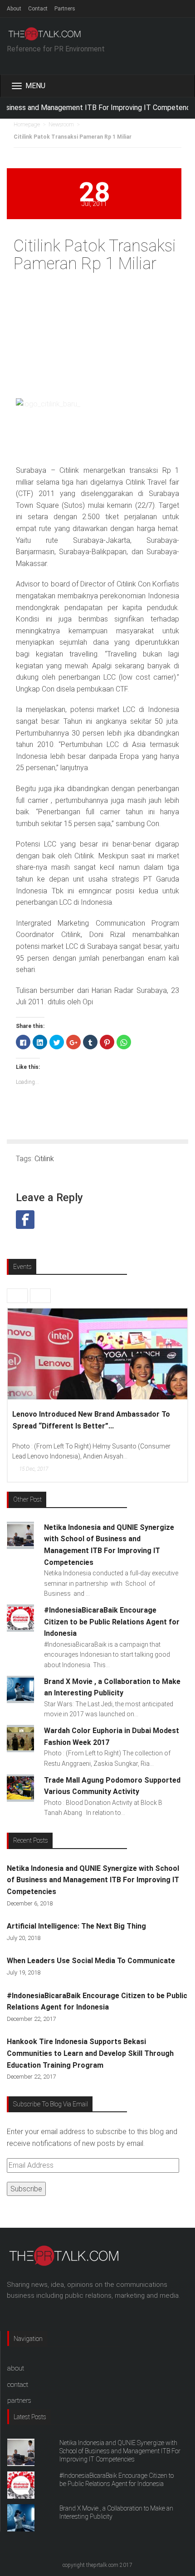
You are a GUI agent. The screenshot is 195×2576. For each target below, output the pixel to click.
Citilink (44, 1159)
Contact (38, 9)
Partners (65, 9)
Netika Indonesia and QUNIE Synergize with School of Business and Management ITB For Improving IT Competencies (93, 1880)
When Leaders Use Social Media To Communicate (91, 1961)
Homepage (27, 125)
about (16, 2368)
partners (19, 2401)
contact (18, 2385)
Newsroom (61, 125)
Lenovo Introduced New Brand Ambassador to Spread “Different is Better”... (91, 1420)
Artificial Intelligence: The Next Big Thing (76, 1926)
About (14, 9)
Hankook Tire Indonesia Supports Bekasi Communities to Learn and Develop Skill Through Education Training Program (90, 2053)
